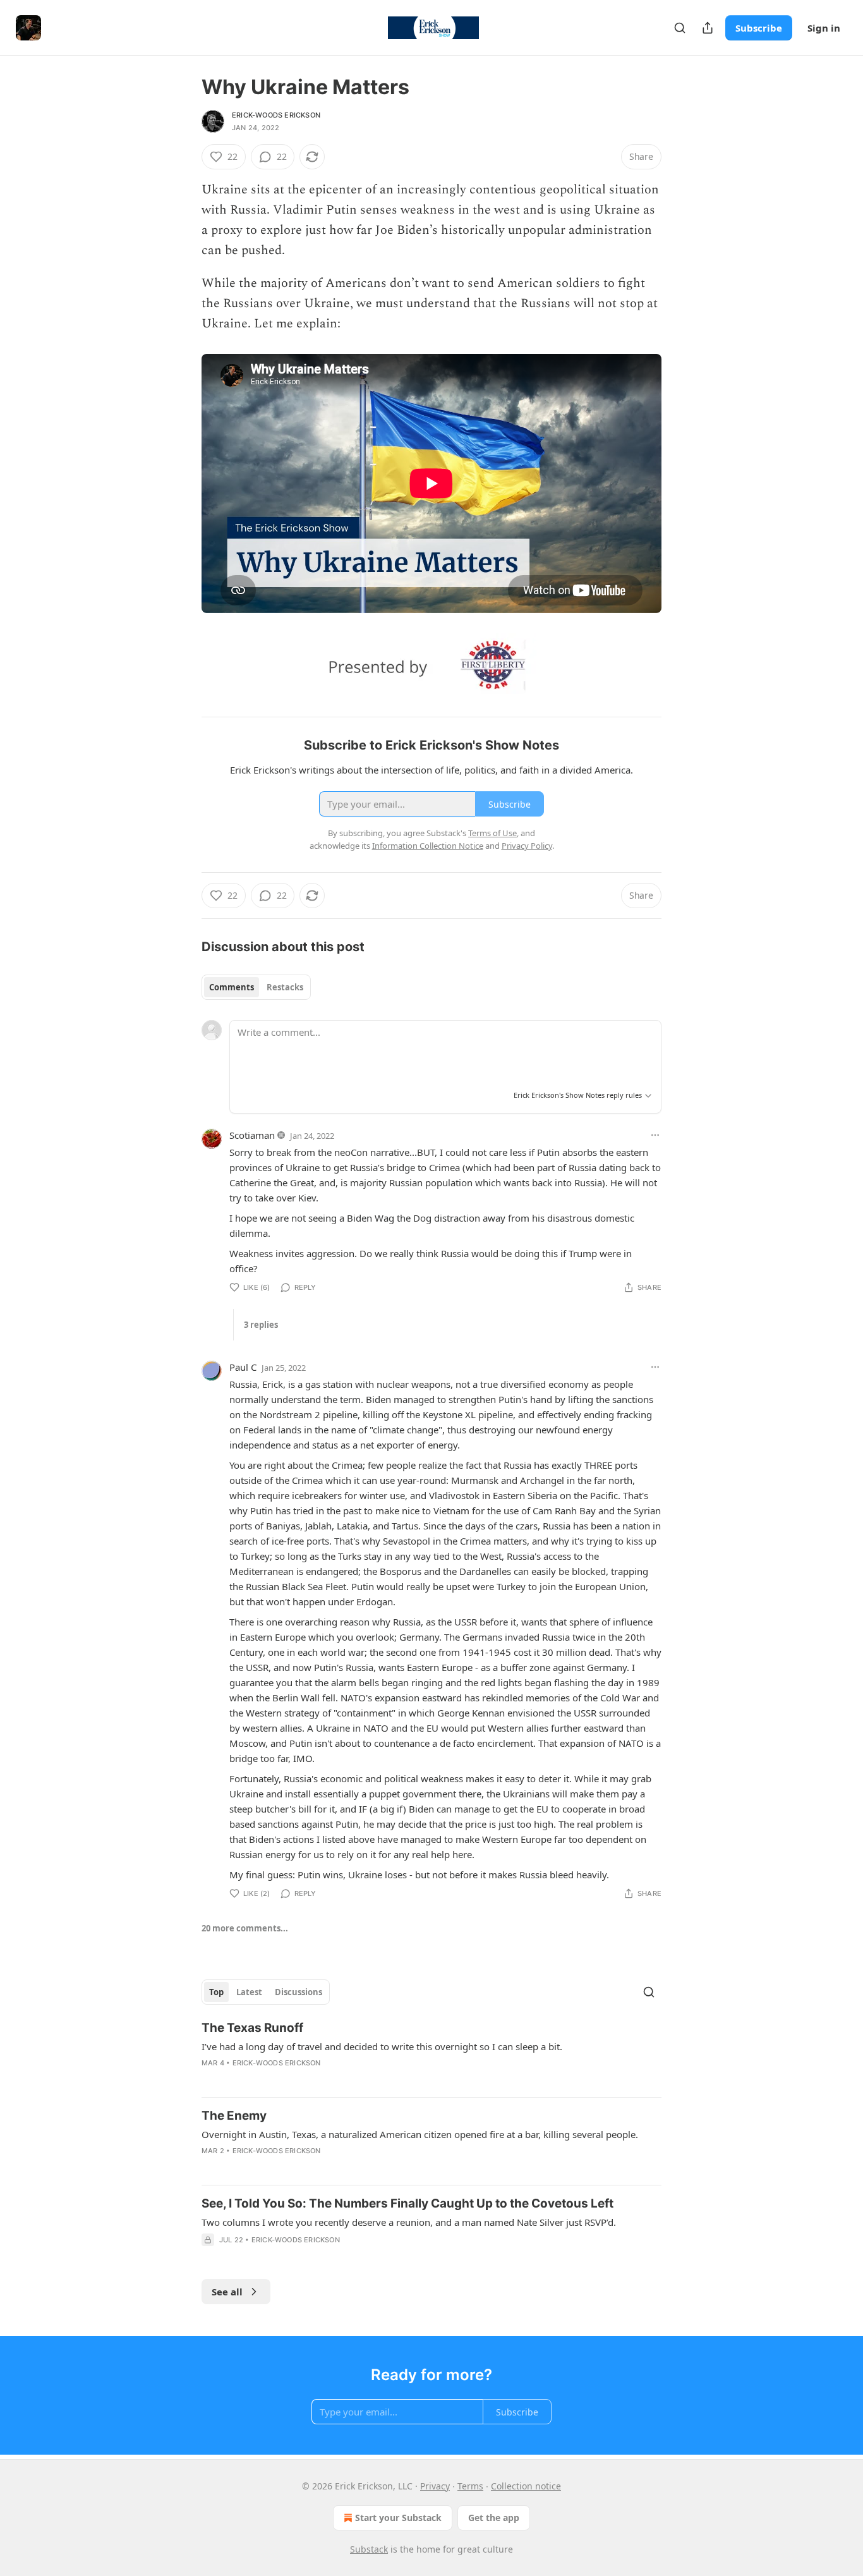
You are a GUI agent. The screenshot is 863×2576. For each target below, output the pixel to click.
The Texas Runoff (252, 2028)
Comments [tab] (232, 987)
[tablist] (256, 987)
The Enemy (234, 2116)
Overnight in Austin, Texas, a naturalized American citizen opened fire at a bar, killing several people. (420, 2134)
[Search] (680, 28)
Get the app (494, 2518)
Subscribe (759, 28)
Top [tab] (216, 1992)
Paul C (243, 1367)
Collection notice (526, 2486)
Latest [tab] (249, 1992)
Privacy (435, 2486)
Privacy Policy (527, 846)
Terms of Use (492, 833)
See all (227, 2292)
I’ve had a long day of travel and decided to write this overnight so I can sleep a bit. (382, 2046)
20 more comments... (245, 1928)
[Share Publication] (708, 28)
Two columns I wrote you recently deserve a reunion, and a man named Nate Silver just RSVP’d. (409, 2222)
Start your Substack (398, 2518)
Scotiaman (252, 1135)
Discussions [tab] (299, 1992)
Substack (369, 2549)
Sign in (824, 28)
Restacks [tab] (285, 987)
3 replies (261, 1325)
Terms (470, 2486)
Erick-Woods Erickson (276, 115)
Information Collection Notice (428, 846)
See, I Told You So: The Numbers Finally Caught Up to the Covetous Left (407, 2203)
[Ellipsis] (655, 1135)
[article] (431, 2053)
